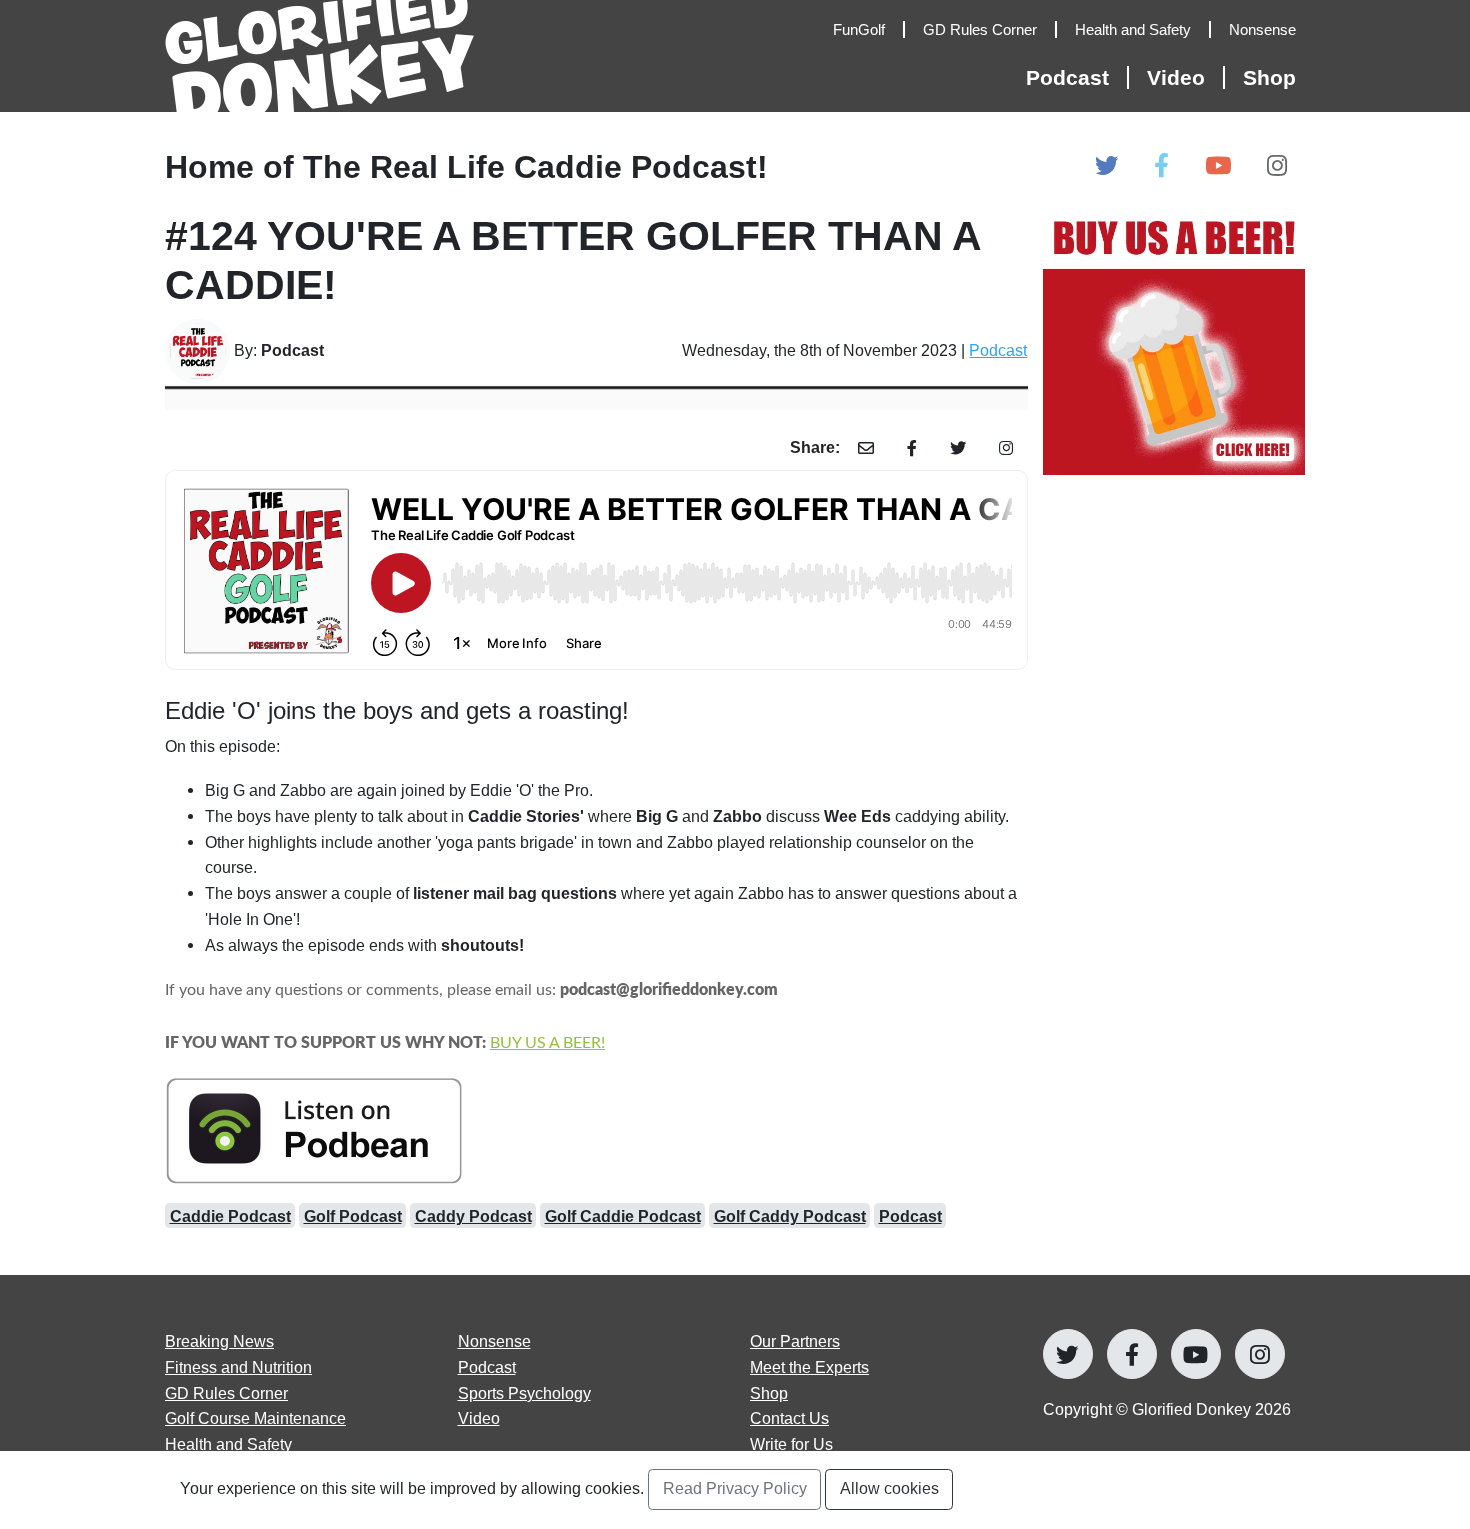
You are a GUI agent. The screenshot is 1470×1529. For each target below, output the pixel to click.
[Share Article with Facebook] (912, 448)
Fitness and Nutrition (238, 1367)
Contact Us (789, 1418)
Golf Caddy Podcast (790, 1216)
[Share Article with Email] (866, 448)
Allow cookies (889, 1488)
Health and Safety (228, 1444)
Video (479, 1418)
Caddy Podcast (473, 1216)
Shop (1269, 77)
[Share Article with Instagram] (1006, 448)
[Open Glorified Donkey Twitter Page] (1106, 166)
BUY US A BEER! (547, 1043)
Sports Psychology (524, 1393)
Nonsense (494, 1341)
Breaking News (219, 1341)
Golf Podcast (353, 1216)
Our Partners (795, 1341)
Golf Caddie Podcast (623, 1216)
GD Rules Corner (226, 1393)
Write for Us (791, 1444)
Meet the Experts (809, 1367)
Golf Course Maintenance (255, 1418)
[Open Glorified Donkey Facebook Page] (1161, 166)
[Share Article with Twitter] (958, 448)
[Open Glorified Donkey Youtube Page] (1218, 166)
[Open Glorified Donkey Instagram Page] (1277, 166)
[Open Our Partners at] (1174, 343)
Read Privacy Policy (735, 1488)
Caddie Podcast (230, 1216)
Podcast (998, 350)
